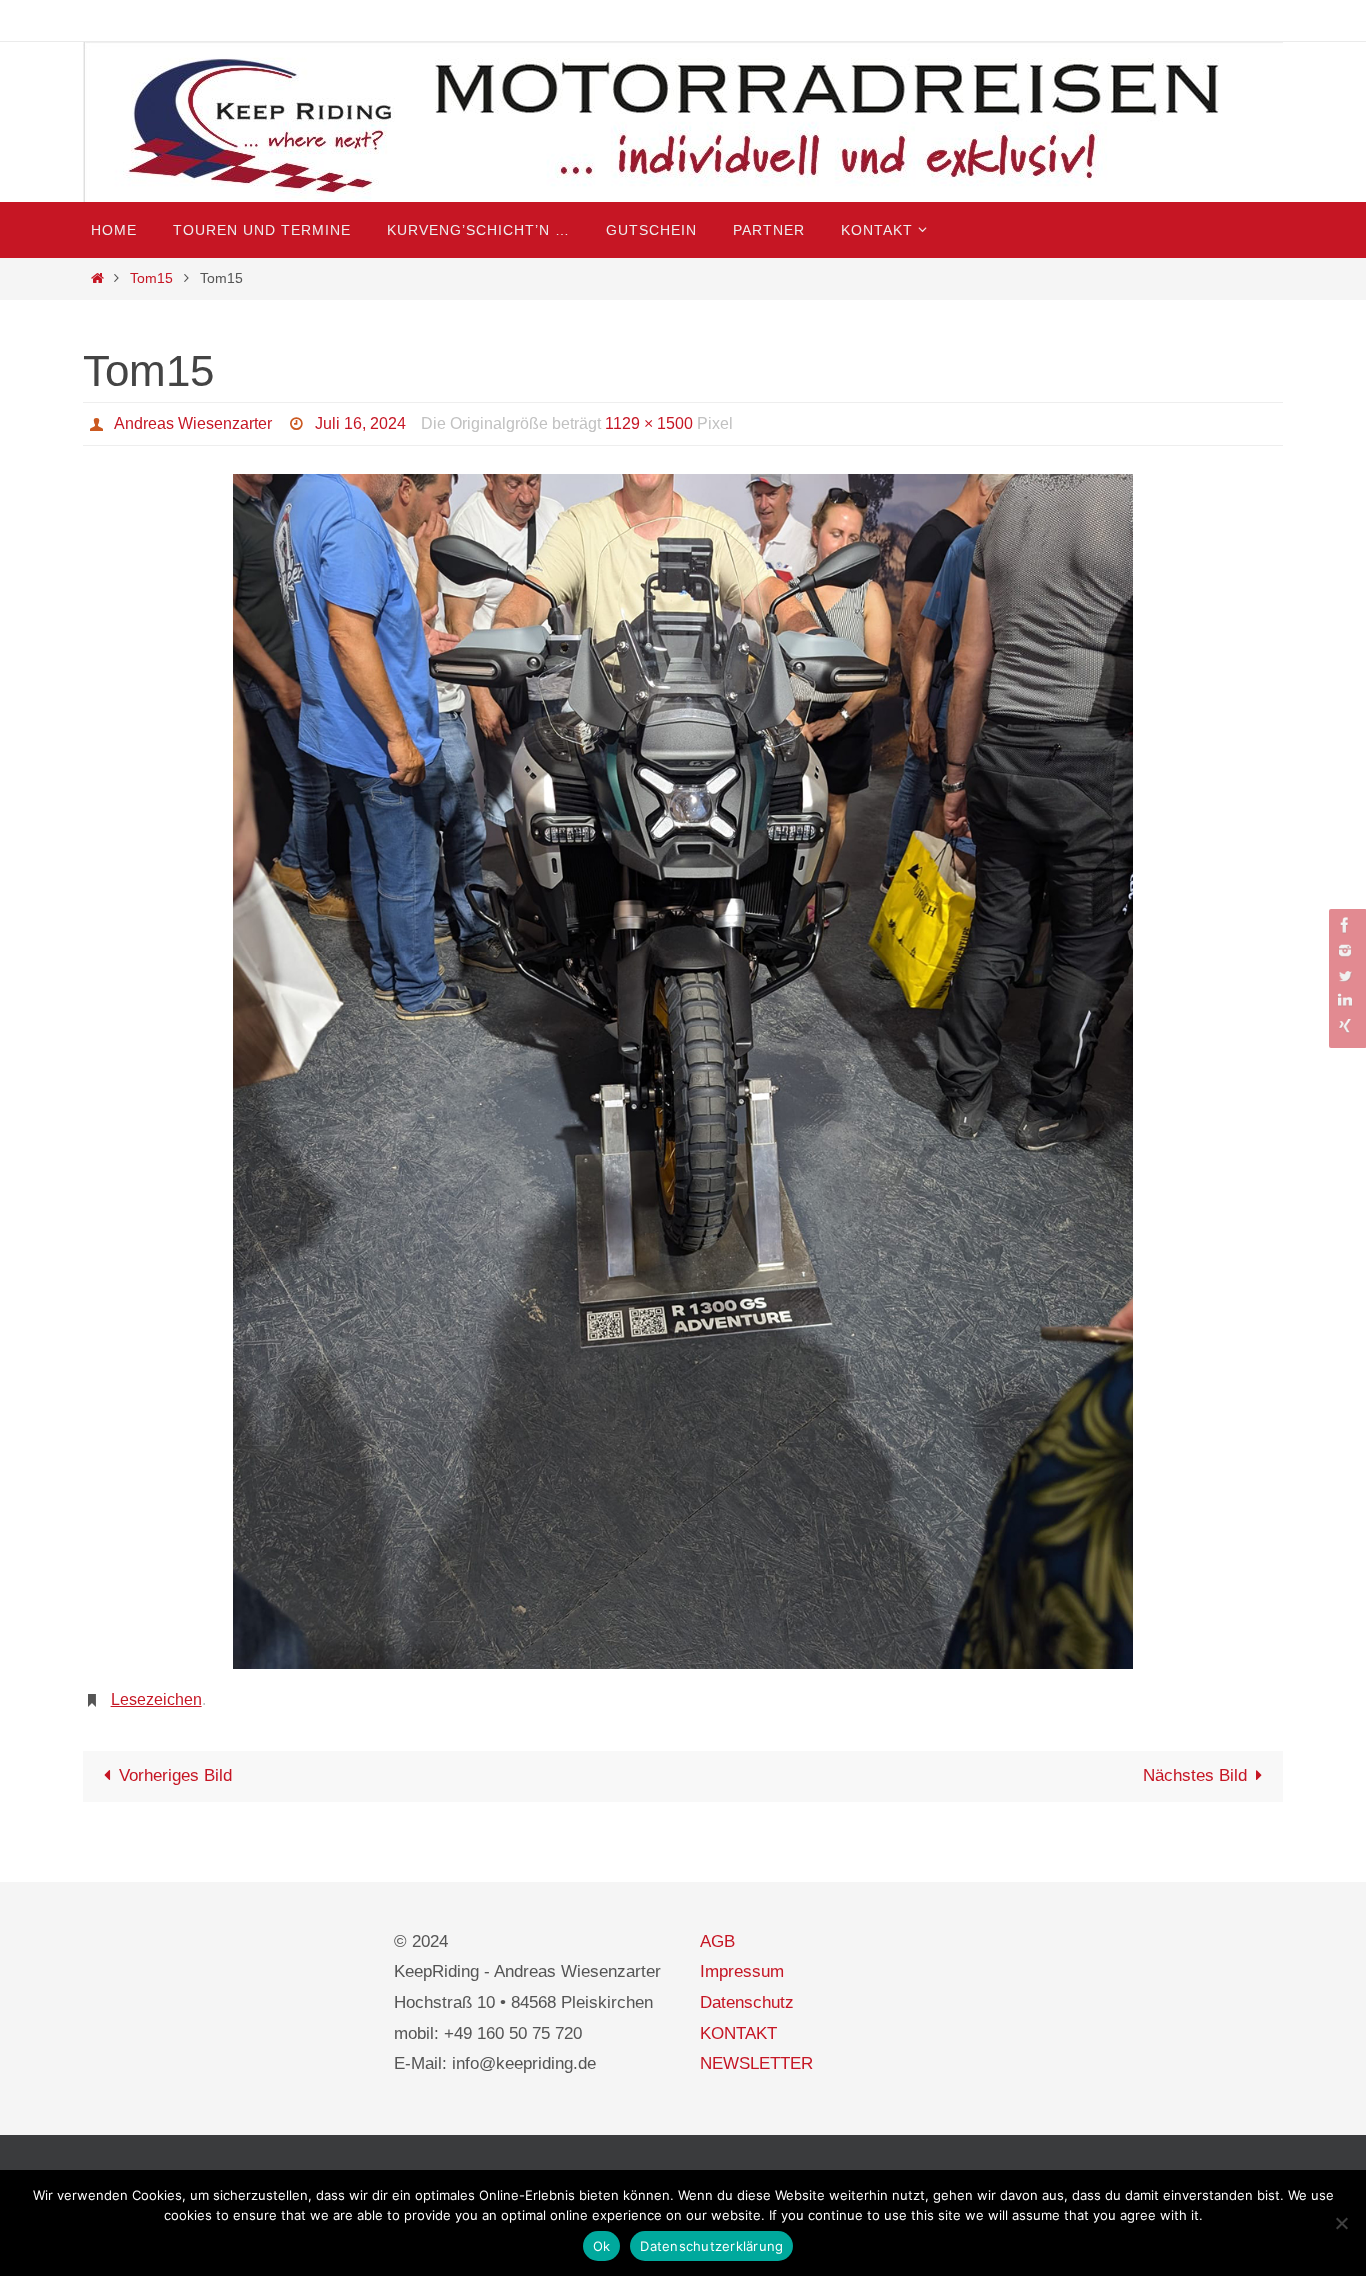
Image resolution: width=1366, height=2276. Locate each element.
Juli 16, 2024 (360, 423)
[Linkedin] (1345, 1000)
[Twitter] (1345, 975)
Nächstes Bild (1195, 1775)
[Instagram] (1345, 950)
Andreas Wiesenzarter (193, 423)
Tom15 (151, 278)
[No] (1341, 2223)
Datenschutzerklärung (711, 2246)
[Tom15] (683, 1072)
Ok (602, 2246)
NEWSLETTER (756, 2063)
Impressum (742, 1971)
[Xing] (1345, 1025)
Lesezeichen (156, 1699)
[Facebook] (1345, 924)
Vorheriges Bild (175, 1775)
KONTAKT (738, 2033)
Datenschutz (747, 2002)
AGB (717, 1941)
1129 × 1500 (649, 423)
